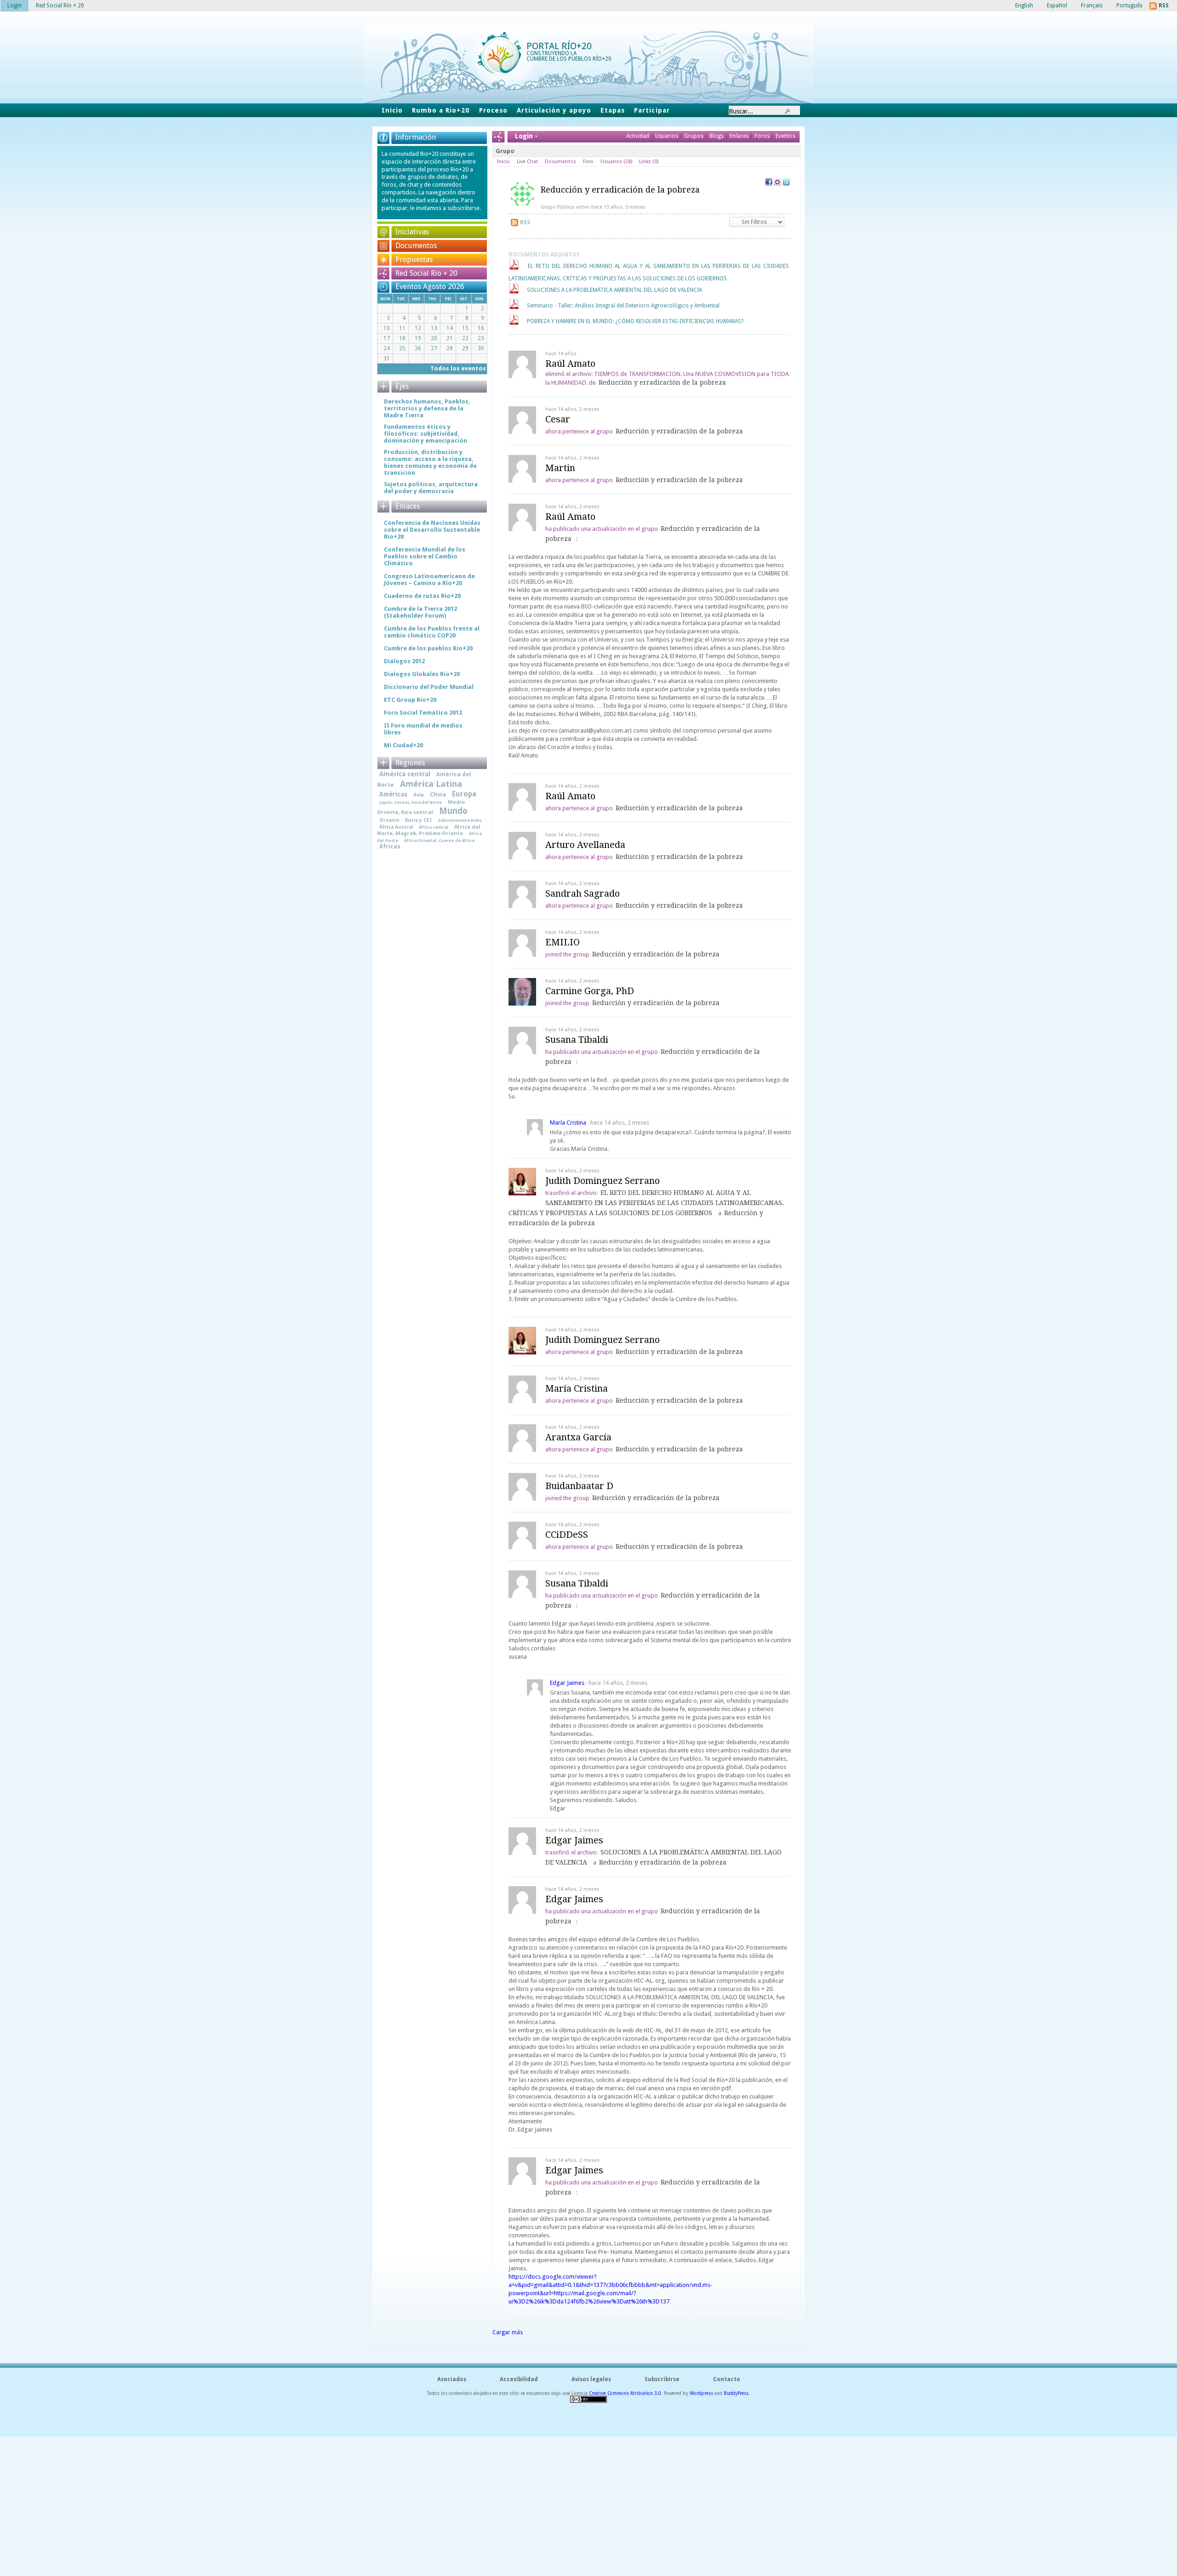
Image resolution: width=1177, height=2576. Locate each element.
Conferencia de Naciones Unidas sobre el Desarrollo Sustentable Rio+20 (432, 530)
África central (434, 827)
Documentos (560, 162)
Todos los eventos (458, 368)
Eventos (786, 136)
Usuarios (667, 136)
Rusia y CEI (418, 820)
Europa (464, 794)
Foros (762, 136)
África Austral (396, 827)
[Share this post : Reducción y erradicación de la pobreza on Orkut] (777, 184)
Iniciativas (412, 232)
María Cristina (568, 1123)
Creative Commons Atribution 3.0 (625, 2393)
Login (14, 6)
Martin (560, 468)
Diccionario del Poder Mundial (429, 687)
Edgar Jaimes (567, 1683)
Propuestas (414, 259)
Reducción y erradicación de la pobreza (620, 190)
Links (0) (649, 162)
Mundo (453, 811)
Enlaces (740, 136)
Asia (419, 795)
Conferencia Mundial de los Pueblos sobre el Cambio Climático (425, 556)
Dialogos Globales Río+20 (422, 674)
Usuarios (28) (616, 162)
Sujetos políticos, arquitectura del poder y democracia (431, 488)
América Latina (431, 784)
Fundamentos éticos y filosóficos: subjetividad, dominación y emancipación (426, 434)
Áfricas (390, 847)
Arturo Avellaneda (585, 845)
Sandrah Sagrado (583, 893)
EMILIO (563, 942)
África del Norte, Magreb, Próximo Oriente (429, 830)
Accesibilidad (519, 2379)
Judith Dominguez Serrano (603, 1181)
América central (405, 774)
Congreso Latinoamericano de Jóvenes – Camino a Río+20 (429, 580)
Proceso (493, 110)
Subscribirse (662, 2379)
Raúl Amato (570, 364)
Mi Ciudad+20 (403, 745)
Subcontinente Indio (460, 820)
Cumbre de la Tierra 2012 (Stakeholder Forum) (420, 612)
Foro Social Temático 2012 (423, 713)
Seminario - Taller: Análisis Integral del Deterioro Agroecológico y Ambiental (623, 306)
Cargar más (508, 2332)
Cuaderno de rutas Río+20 (422, 596)
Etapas (613, 110)
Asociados (452, 2379)
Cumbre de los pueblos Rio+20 (428, 648)
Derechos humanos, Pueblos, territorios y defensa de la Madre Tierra (427, 408)
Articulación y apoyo (554, 110)
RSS (525, 222)
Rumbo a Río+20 (441, 110)
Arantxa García (578, 1437)
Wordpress (701, 2393)
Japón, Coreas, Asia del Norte (411, 802)
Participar (652, 110)
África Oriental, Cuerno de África (439, 840)
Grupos (694, 136)
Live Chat (527, 162)
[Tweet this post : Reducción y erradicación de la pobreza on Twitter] (786, 184)
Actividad (638, 136)
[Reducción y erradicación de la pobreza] (522, 204)
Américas (393, 794)
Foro (588, 162)
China (438, 795)
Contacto (727, 2379)
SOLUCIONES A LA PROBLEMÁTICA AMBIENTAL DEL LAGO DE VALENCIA (614, 290)
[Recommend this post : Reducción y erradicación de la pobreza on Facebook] (769, 184)
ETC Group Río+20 (410, 700)
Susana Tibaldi (577, 1040)
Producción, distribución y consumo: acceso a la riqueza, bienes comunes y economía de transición (430, 462)
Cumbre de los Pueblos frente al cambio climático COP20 (432, 632)
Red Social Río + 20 (426, 273)
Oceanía (389, 820)
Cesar (558, 419)
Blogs (717, 136)
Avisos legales (591, 2379)
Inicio (392, 110)
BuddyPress (736, 2393)
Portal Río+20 (559, 46)
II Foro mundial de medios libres (423, 729)
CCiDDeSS (567, 1535)
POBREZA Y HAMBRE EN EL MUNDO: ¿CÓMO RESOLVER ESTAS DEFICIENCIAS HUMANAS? (635, 321)
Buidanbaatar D (579, 1486)
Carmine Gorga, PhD (590, 991)
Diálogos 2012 (404, 661)
